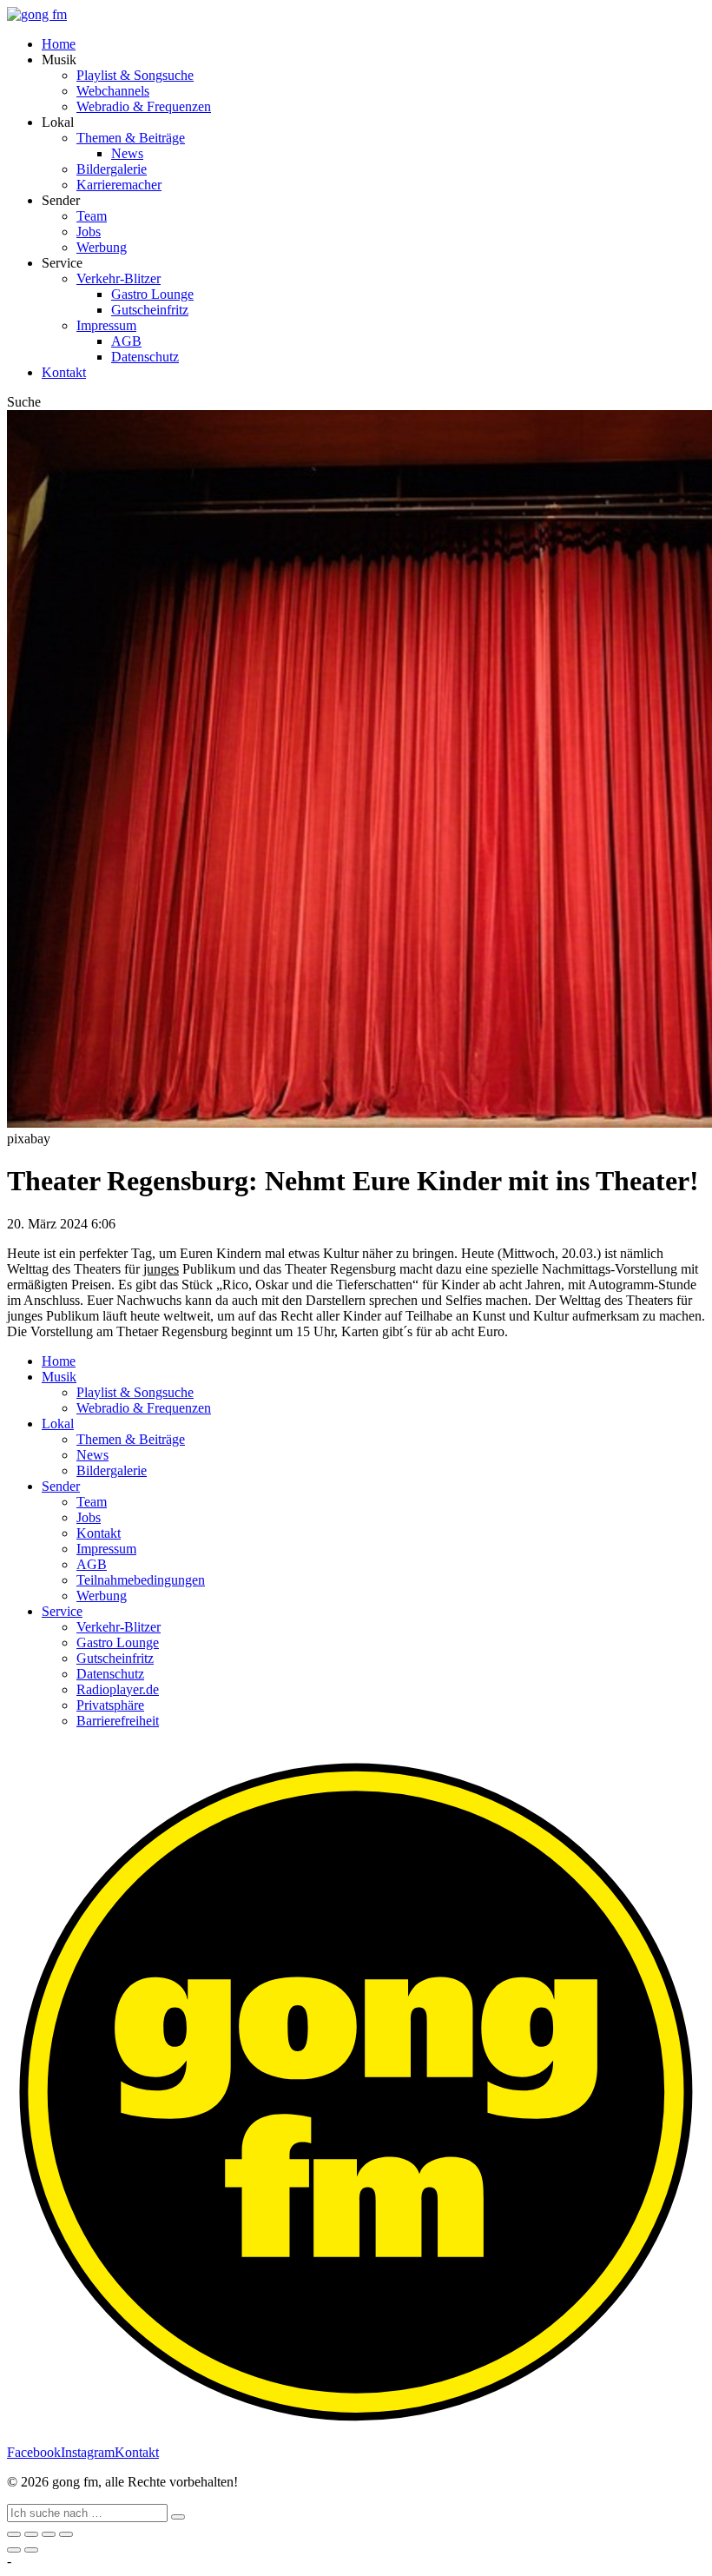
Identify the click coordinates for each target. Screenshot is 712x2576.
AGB (126, 341)
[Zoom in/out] (66, 2534)
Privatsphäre (110, 1705)
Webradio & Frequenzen (144, 106)
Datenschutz (145, 357)
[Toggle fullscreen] (49, 2534)
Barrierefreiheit (118, 1721)
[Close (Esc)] (14, 2534)
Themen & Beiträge (131, 138)
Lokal (58, 1424)
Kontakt (64, 372)
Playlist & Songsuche (135, 75)
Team (92, 216)
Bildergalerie (112, 169)
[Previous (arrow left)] (14, 2550)
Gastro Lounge (152, 294)
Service (62, 1611)
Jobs (89, 232)
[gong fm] (37, 14)
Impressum (106, 325)
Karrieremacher (119, 185)
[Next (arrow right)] (31, 2550)
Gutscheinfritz (150, 310)
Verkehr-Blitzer (119, 278)
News (127, 153)
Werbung (102, 247)
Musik (59, 1377)
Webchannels (113, 91)
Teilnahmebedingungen (141, 1580)
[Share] (31, 2534)
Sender (61, 1486)
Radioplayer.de (118, 1689)
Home (59, 44)
